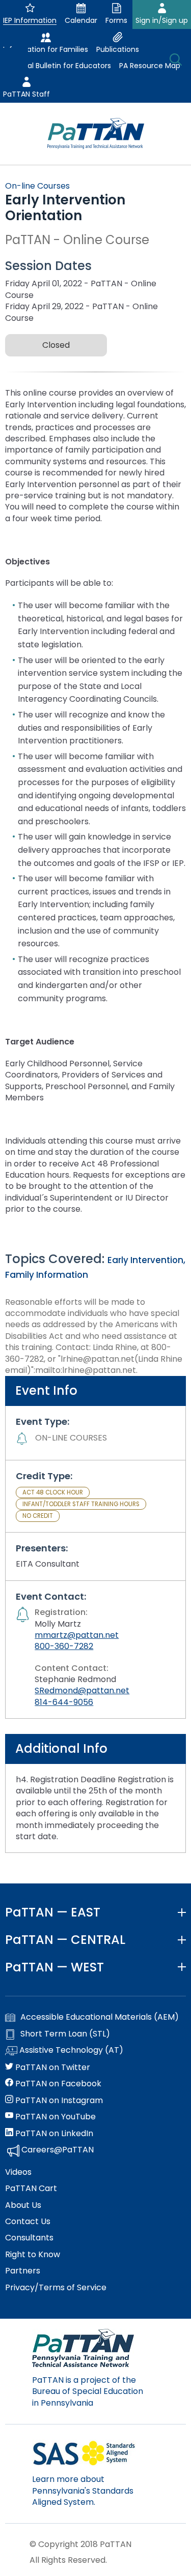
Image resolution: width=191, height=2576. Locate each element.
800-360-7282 (64, 1646)
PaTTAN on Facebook (57, 2084)
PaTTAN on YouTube (54, 2117)
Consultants (29, 2238)
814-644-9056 (64, 1702)
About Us (23, 2205)
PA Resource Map (150, 66)
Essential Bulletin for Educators (57, 66)
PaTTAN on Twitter (52, 2068)
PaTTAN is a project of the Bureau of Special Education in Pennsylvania (88, 2391)
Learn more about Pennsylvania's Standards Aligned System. (83, 2491)
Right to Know (33, 2255)
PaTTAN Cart (31, 2189)
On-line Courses (37, 186)
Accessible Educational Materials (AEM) (100, 2017)
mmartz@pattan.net (77, 1635)
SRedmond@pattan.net (82, 1690)
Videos (18, 2172)
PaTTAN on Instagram (58, 2101)
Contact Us (28, 2222)
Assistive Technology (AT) (70, 2050)
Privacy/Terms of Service (56, 2288)
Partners (23, 2271)
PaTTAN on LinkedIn (53, 2134)
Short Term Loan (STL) (65, 2034)
